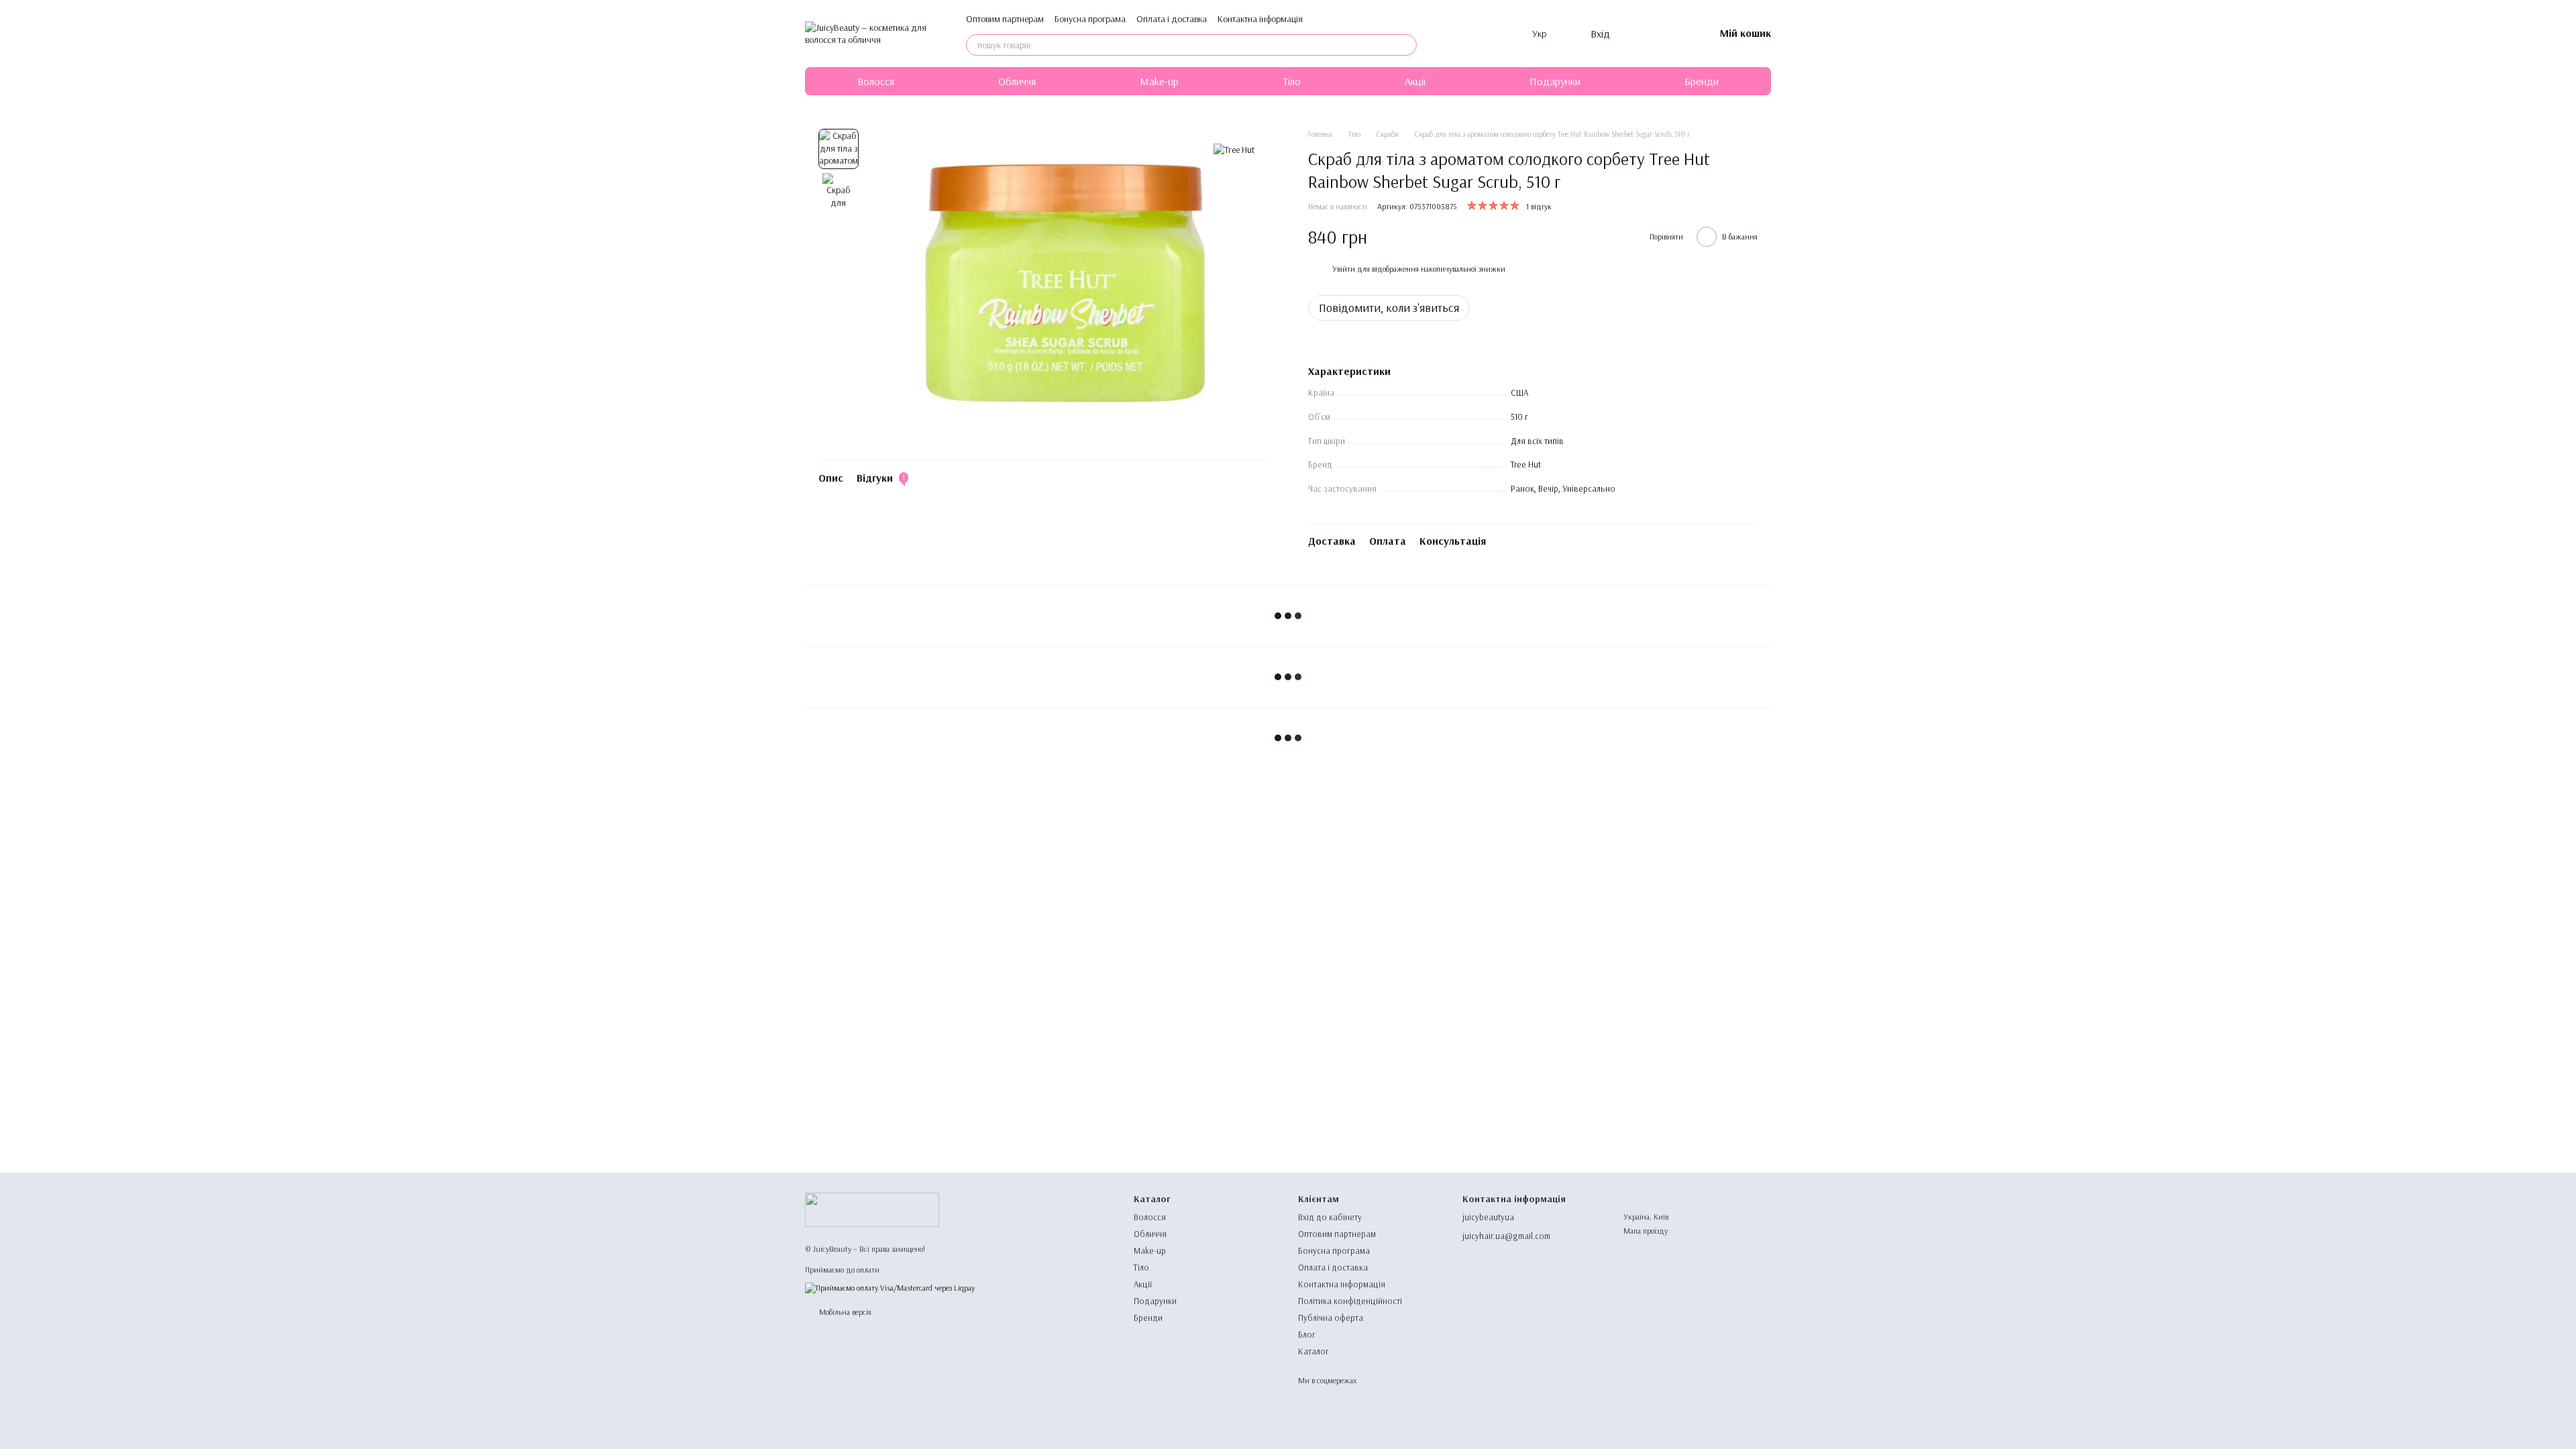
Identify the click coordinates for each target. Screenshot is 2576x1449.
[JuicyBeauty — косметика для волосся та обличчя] (872, 1209)
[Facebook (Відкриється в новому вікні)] (1497, 34)
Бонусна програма (1090, 19)
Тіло (1292, 81)
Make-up (1159, 81)
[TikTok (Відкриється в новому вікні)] (1481, 34)
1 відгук (1539, 206)
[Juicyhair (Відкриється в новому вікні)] (1465, 34)
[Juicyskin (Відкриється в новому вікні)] (1449, 34)
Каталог (1313, 1351)
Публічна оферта (1331, 1318)
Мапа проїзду (1646, 1231)
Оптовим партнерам (1005, 19)
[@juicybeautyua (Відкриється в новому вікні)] (1513, 34)
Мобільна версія (844, 1312)
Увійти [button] (1344, 269)
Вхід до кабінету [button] (1330, 1217)
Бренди (1702, 81)
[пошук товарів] (1406, 45)
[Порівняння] (1634, 34)
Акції (1415, 81)
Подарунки (1555, 81)
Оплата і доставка (1172, 19)
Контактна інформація (1260, 19)
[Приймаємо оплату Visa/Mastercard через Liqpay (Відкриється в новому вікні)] (890, 1287)
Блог (1307, 1334)
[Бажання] (1669, 34)
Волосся (876, 81)
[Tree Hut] (1234, 149)
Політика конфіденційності (1350, 1301)
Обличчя (1017, 81)
